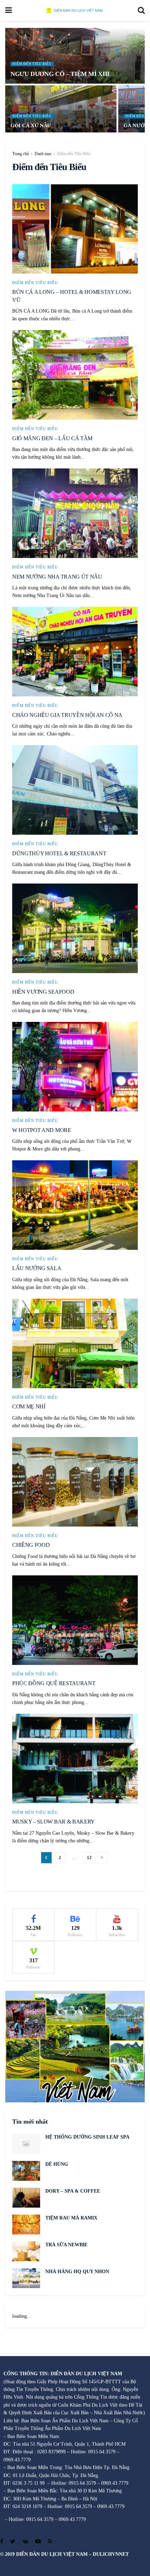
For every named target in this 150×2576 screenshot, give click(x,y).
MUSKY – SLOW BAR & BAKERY (54, 1822)
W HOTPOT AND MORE (42, 1130)
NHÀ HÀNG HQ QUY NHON (77, 2272)
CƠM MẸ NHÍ (29, 1407)
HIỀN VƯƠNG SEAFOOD (43, 992)
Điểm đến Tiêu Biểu (32, 64)
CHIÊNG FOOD (31, 1545)
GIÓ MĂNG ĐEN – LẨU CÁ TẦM (52, 438)
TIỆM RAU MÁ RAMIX (71, 2218)
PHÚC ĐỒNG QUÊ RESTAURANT (54, 1683)
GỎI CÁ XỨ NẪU (31, 125)
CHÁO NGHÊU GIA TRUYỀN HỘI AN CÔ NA (67, 715)
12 (89, 1858)
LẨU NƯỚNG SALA (37, 1268)
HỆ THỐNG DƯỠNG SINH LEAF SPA (87, 2137)
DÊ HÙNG (57, 2164)
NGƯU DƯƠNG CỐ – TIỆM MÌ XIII (60, 74)
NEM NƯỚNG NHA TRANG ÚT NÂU (57, 577)
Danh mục (43, 154)
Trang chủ (21, 154)
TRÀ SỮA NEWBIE (66, 2245)
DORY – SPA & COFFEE (73, 2191)
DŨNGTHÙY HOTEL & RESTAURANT (59, 853)
